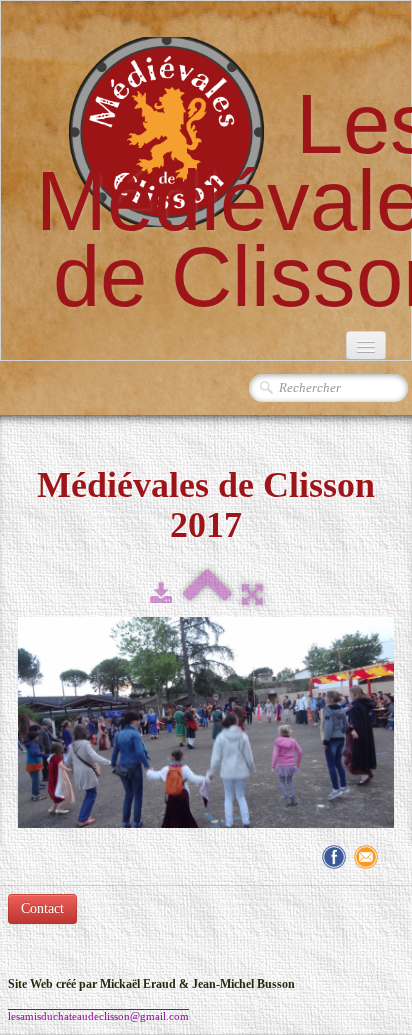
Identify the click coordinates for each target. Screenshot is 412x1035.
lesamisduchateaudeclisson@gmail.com (98, 1016)
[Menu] (366, 345)
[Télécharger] (161, 595)
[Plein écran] (252, 595)
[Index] (207, 595)
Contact (42, 908)
